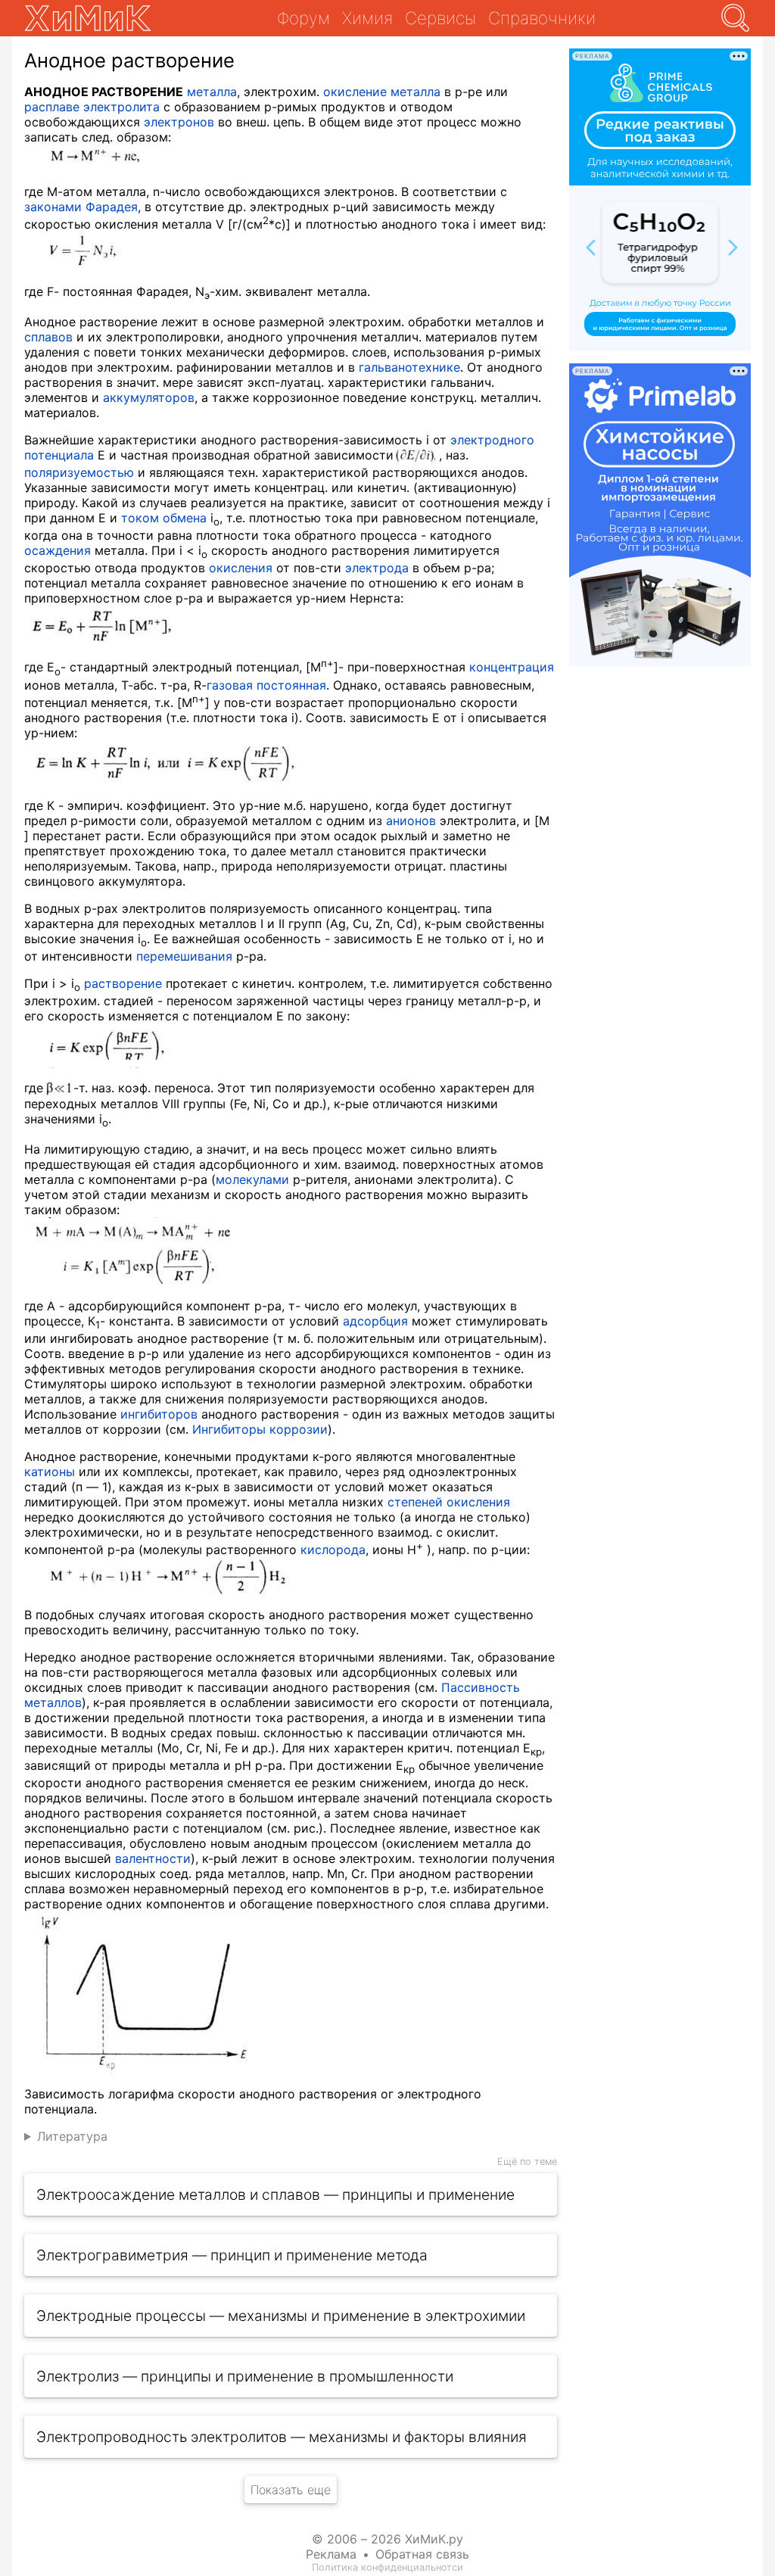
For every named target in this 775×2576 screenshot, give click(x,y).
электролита (121, 107)
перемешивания (184, 956)
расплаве (52, 107)
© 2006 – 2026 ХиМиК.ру (387, 2539)
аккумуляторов (149, 397)
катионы (50, 1472)
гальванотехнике (409, 367)
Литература (72, 2136)
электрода (377, 568)
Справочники (542, 18)
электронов (179, 122)
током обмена (164, 518)
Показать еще (291, 2490)
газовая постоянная (266, 685)
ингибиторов (159, 1414)
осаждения (58, 550)
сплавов (48, 337)
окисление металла (382, 92)
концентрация (512, 667)
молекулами (252, 1179)
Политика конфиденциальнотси (387, 2567)
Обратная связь (422, 2554)
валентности (153, 1858)
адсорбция (375, 1321)
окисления (241, 568)
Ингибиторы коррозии (260, 1429)
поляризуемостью (79, 472)
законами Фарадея (81, 207)
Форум (303, 18)
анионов (411, 821)
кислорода (333, 1550)
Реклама (331, 2554)
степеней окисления (449, 1502)
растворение (123, 983)
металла (212, 92)
